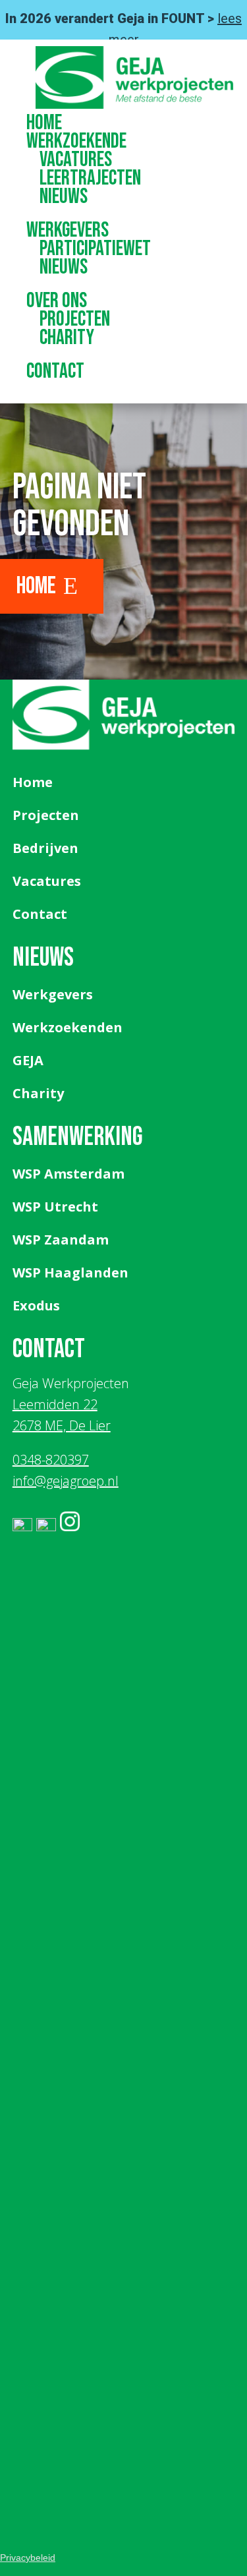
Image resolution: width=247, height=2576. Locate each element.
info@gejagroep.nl (66, 1481)
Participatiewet (95, 249)
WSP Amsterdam (69, 1174)
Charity (67, 338)
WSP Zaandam (61, 1240)
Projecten (75, 319)
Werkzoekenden (68, 1027)
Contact (55, 371)
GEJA (28, 1060)
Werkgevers (68, 230)
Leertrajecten (90, 178)
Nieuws (64, 197)
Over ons (57, 301)
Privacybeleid (28, 2558)
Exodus (36, 1305)
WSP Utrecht (55, 1207)
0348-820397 (51, 1460)
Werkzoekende (76, 141)
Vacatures (76, 160)
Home (44, 123)
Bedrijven (45, 848)
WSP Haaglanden (70, 1273)
